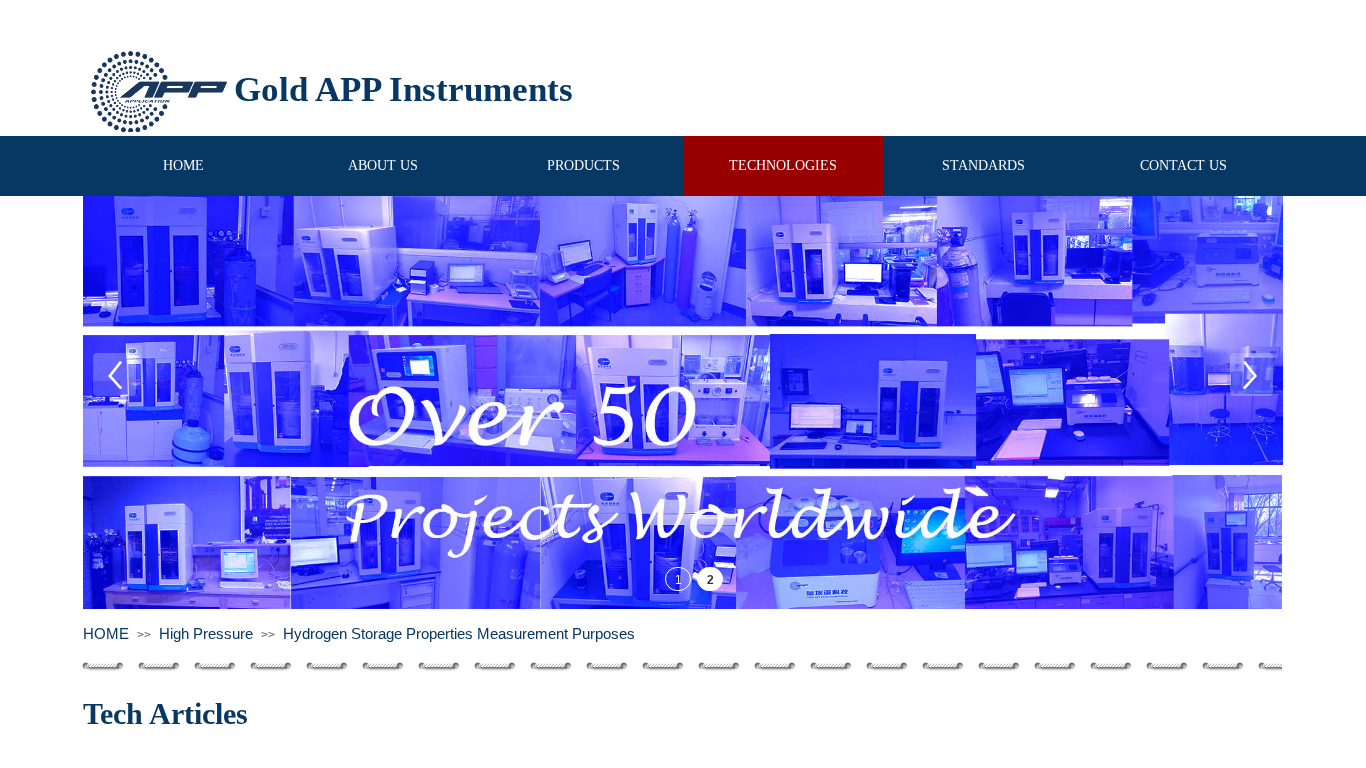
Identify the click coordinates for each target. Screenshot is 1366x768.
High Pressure (206, 633)
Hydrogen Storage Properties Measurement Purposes (459, 633)
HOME (106, 633)
